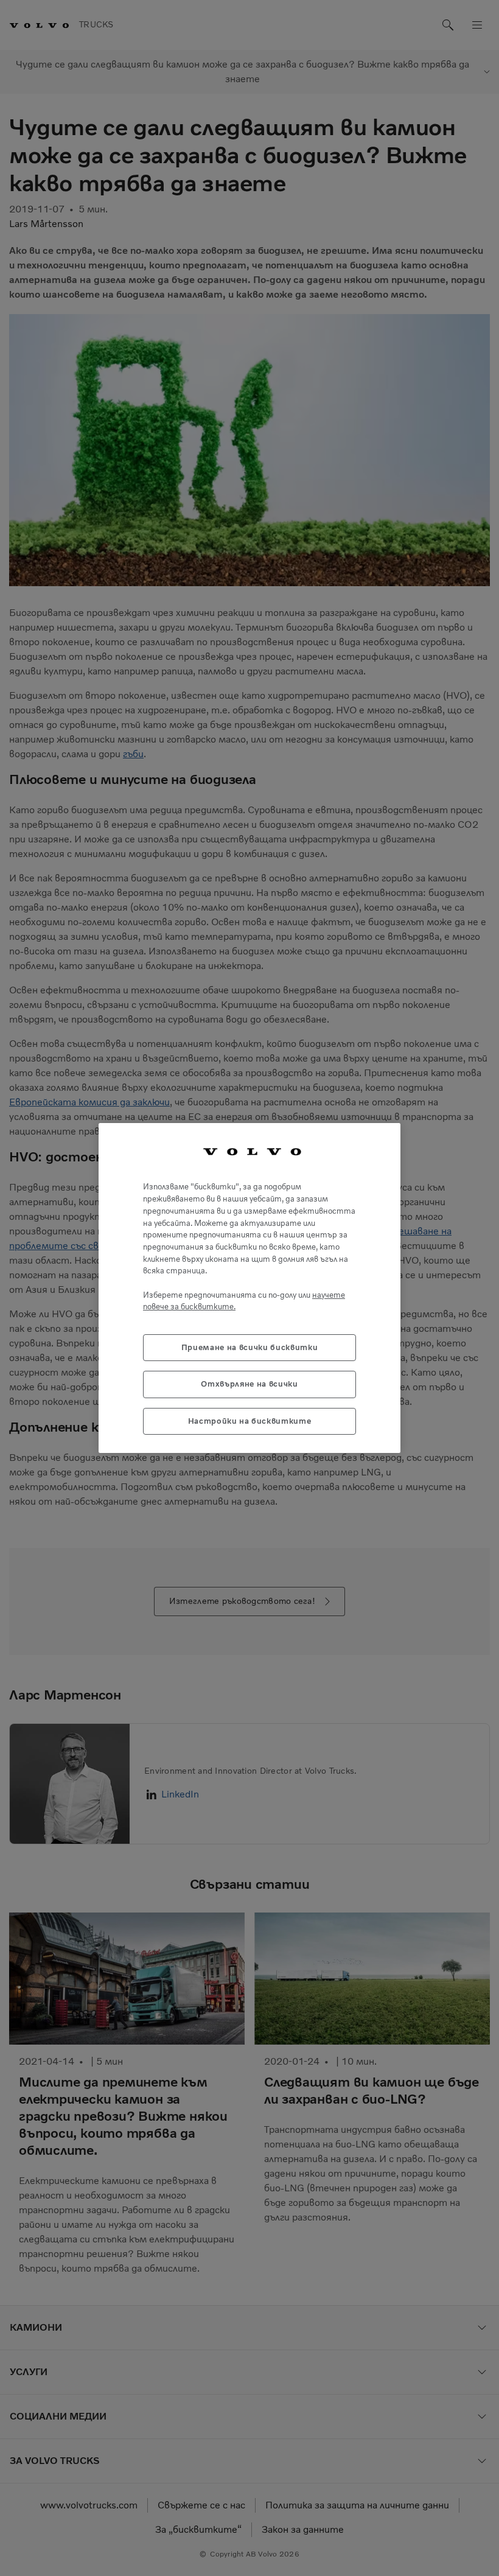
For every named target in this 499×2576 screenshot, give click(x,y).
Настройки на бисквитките (250, 1421)
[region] (249, 1288)
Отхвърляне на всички (249, 1384)
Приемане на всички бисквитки (249, 1347)
